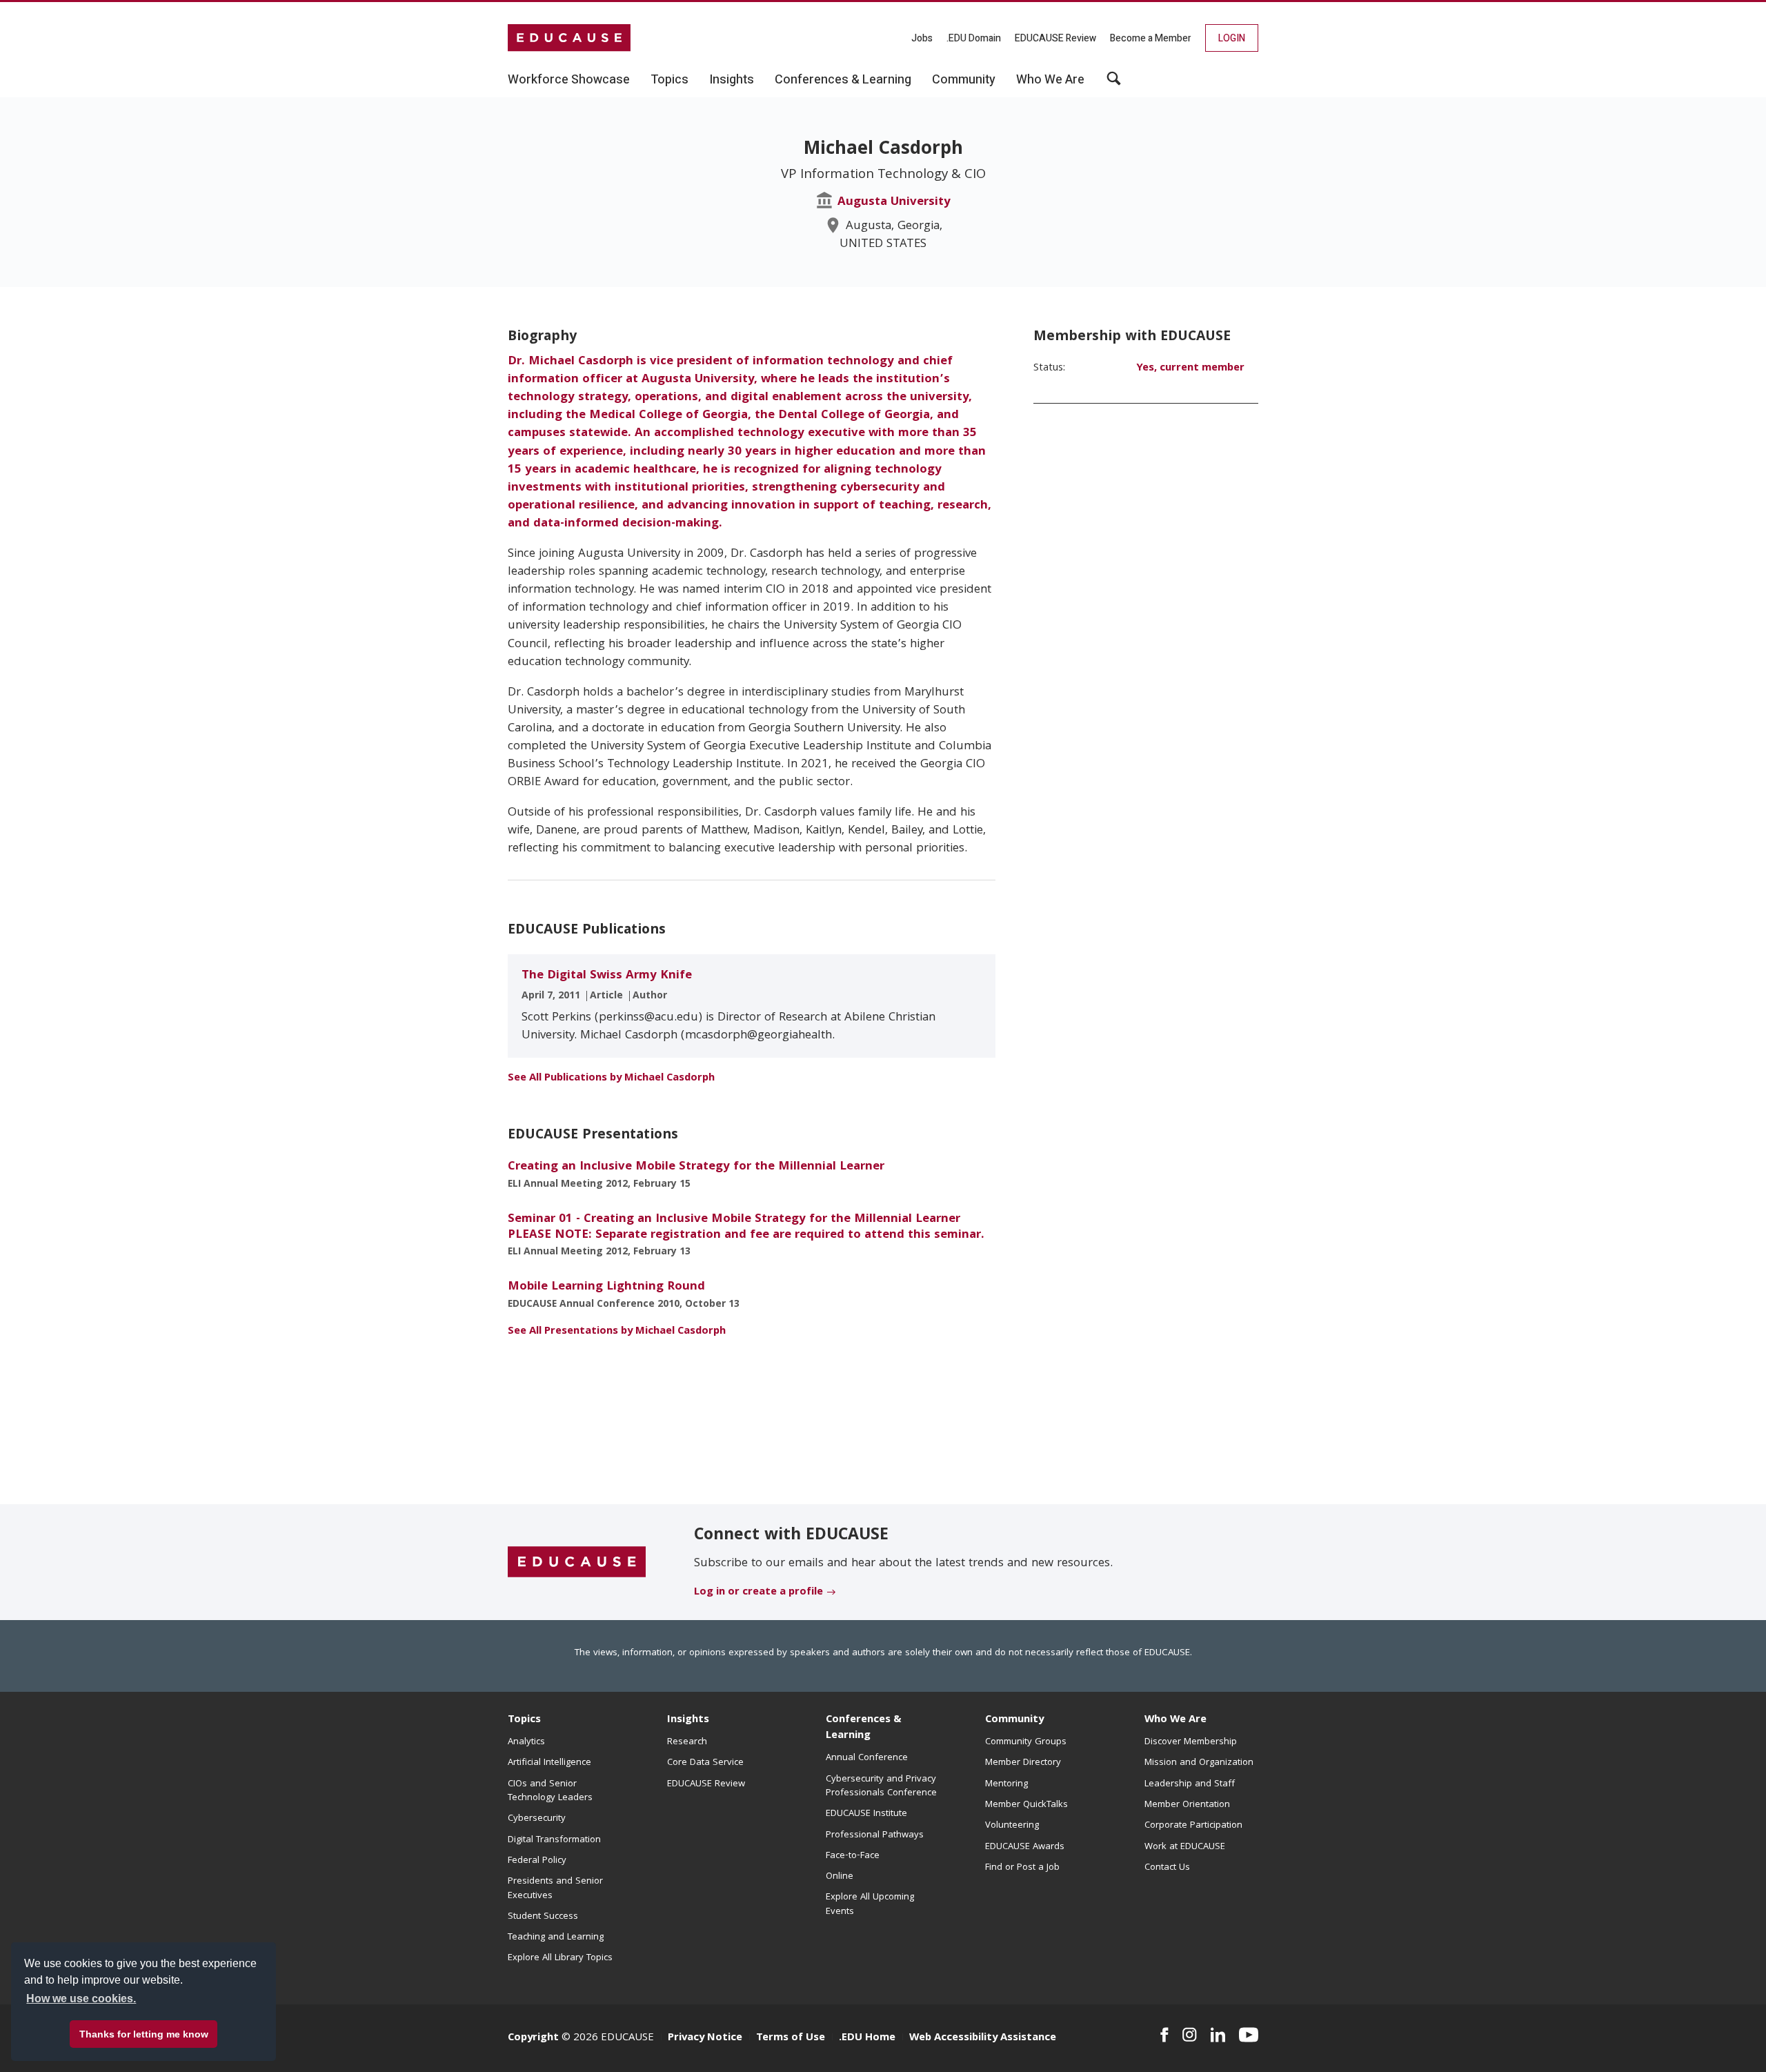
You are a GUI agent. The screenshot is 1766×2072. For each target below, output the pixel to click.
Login (1232, 38)
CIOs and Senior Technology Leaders (550, 1791)
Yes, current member (1190, 368)
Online (840, 1877)
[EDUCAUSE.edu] (569, 38)
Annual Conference (867, 1758)
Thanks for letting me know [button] (144, 2034)
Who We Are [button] (1050, 80)
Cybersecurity (537, 1819)
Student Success (543, 1917)
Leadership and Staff (1190, 1784)
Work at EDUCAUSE (1185, 1847)
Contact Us (1167, 1868)
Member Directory (1023, 1763)
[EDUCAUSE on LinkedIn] (1218, 2035)
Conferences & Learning (864, 1728)
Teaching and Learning (556, 1937)
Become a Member (1151, 38)
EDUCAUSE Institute (866, 1814)
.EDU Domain (974, 38)
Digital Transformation (554, 1840)
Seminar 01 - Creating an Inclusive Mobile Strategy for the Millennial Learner (746, 1227)
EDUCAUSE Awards (1025, 1847)
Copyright (533, 2038)
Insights (688, 1720)
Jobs (922, 38)
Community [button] (964, 80)
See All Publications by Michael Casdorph (611, 1078)
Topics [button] (669, 80)
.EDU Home (867, 2038)
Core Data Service (705, 1763)
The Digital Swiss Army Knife (607, 976)
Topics (524, 1720)
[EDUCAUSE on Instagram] (1190, 2035)
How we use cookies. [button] (81, 1999)
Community (1014, 1720)
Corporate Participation (1193, 1826)
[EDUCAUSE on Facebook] (1164, 2035)
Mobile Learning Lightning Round (606, 1287)
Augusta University (894, 203)
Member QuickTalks (1026, 1805)
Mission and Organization (1199, 1763)
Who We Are (1175, 1720)
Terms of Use (791, 2038)
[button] (1114, 83)
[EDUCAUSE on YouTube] (1249, 2035)
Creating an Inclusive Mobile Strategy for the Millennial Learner (696, 1167)
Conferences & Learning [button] (843, 80)
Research (687, 1742)
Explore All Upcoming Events (870, 1904)
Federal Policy (537, 1861)
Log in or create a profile (758, 1592)
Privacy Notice (705, 2038)
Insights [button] (732, 80)
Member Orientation (1187, 1805)
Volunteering (1012, 1826)
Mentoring (1006, 1784)
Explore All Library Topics (560, 1958)
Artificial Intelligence (549, 1763)
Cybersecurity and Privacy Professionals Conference (881, 1786)
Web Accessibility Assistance (983, 2038)
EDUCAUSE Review (1055, 38)
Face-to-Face (853, 1856)
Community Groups (1026, 1742)
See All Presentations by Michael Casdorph (617, 1332)
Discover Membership (1191, 1742)
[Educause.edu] (577, 1563)
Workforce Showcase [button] (569, 80)
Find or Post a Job (1022, 1868)
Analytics (526, 1742)
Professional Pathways (875, 1835)
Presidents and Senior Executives (555, 1888)
